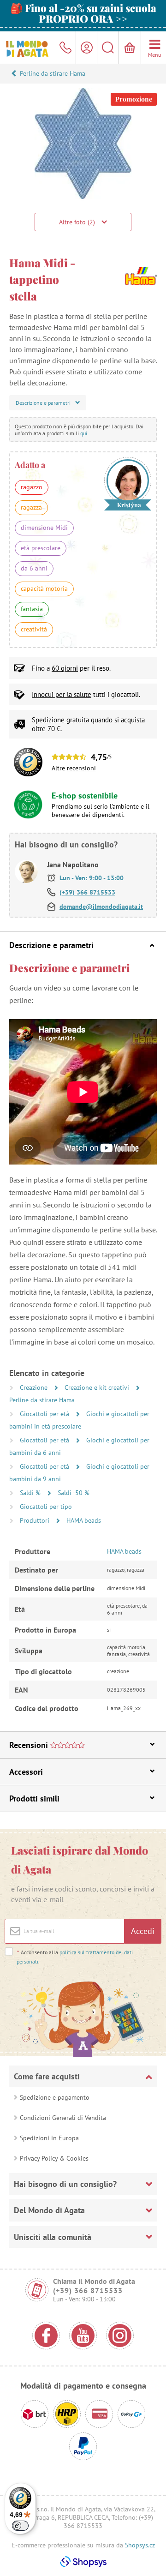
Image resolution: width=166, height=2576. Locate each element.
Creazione (35, 1387)
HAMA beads (84, 1520)
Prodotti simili (34, 1798)
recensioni (81, 768)
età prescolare (41, 548)
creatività (34, 629)
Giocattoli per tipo (46, 1507)
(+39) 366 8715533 (87, 892)
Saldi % (31, 1493)
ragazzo (32, 487)
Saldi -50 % (74, 1493)
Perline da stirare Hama (53, 73)
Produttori (36, 1520)
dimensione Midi (44, 528)
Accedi (143, 1931)
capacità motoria (44, 588)
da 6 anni (34, 568)
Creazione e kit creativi (98, 1387)
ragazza (31, 507)
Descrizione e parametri (51, 945)
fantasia (32, 609)
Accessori (26, 1772)
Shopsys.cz (140, 2545)
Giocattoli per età (45, 1414)
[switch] (20, 2526)
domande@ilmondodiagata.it (101, 907)
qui (84, 433)
